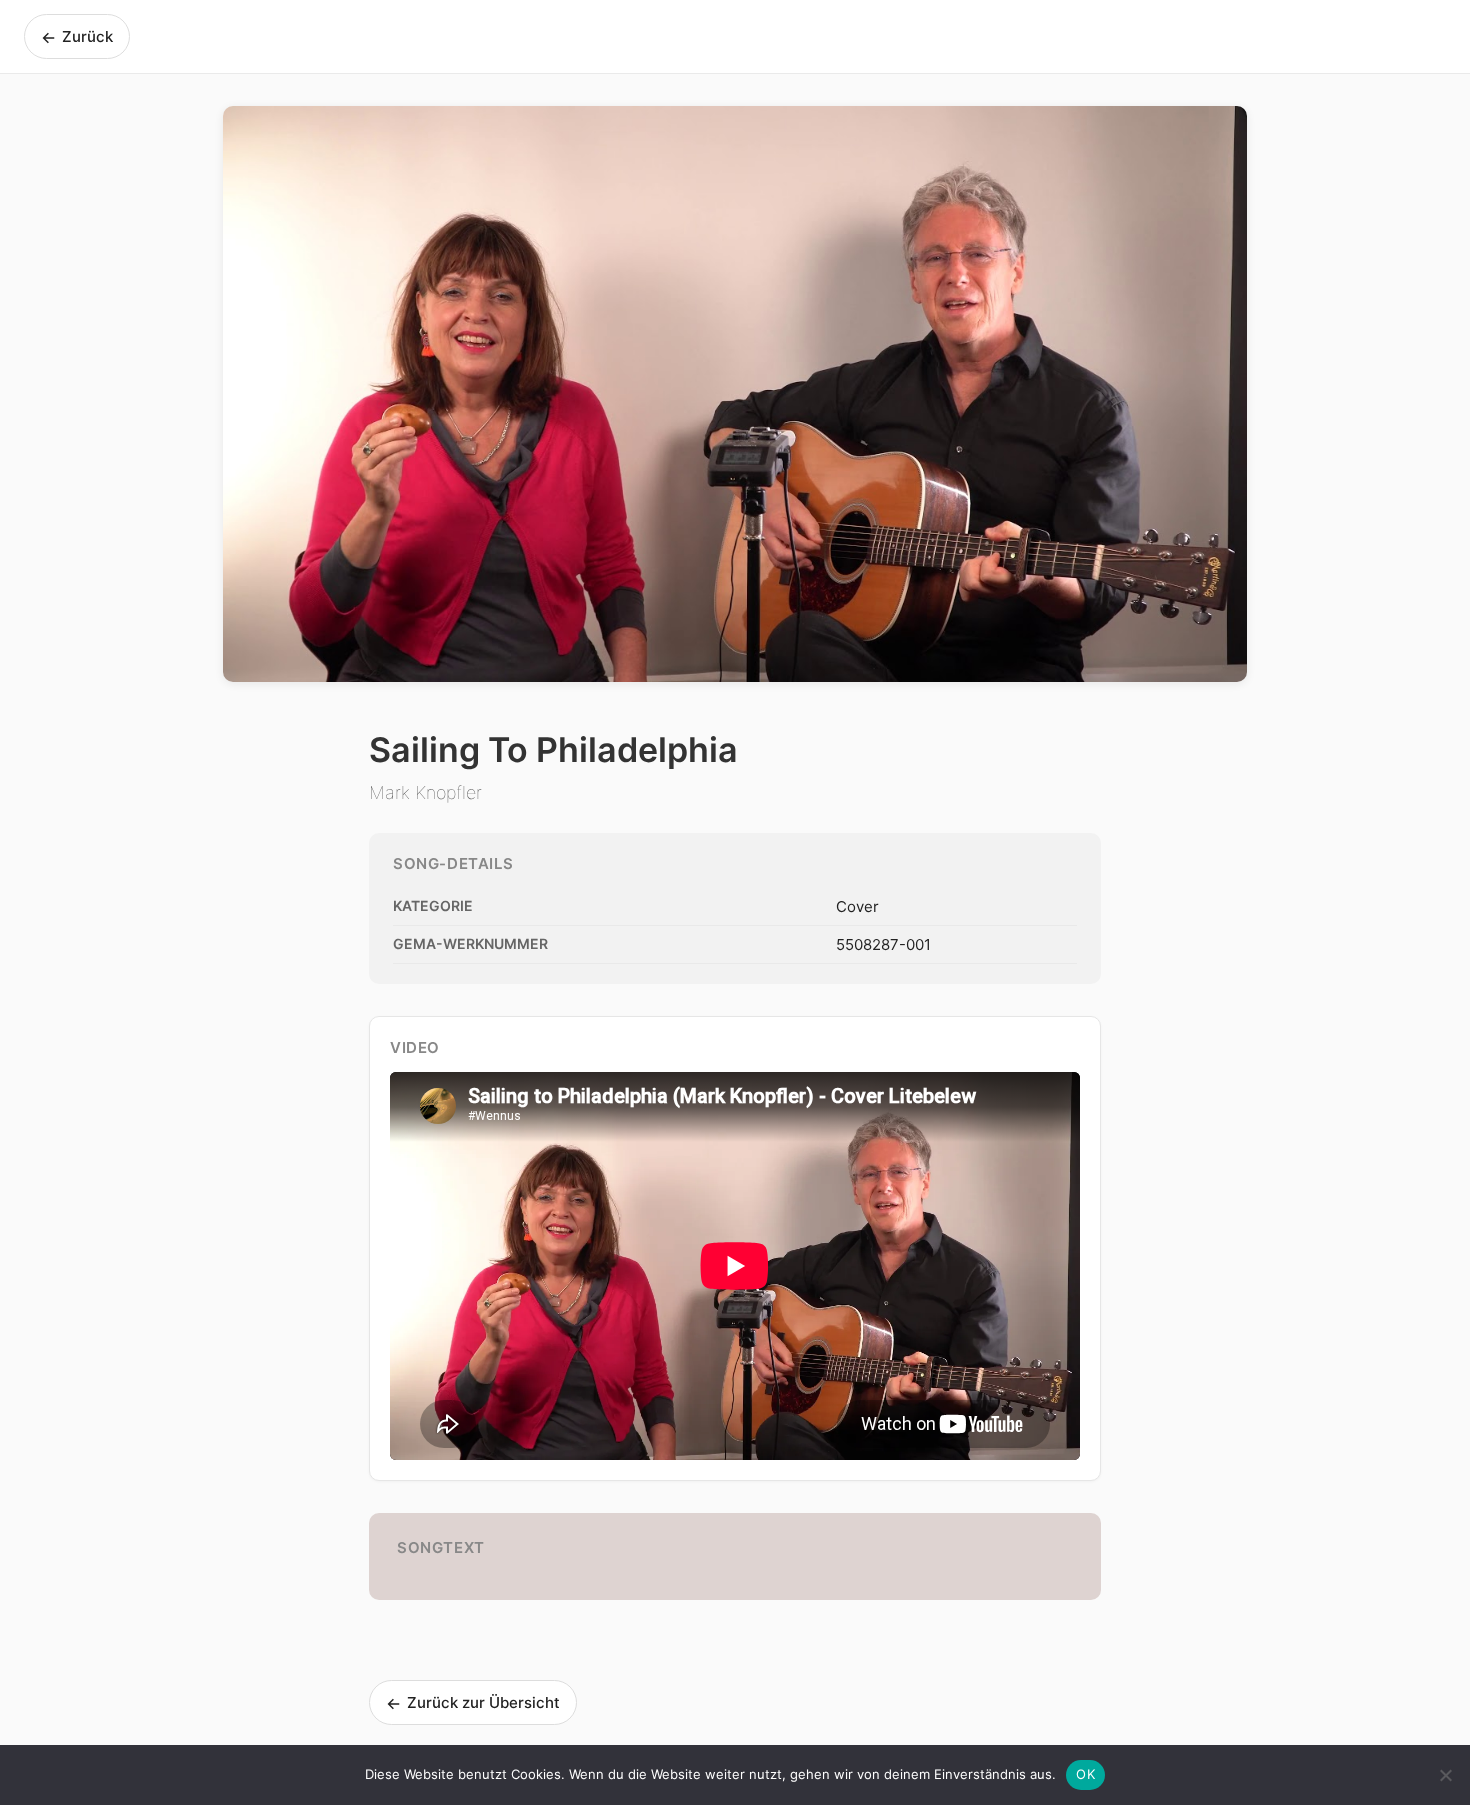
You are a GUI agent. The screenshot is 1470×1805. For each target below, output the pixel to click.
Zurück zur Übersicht (473, 1703)
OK (1085, 1774)
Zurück (77, 37)
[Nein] (1445, 1775)
